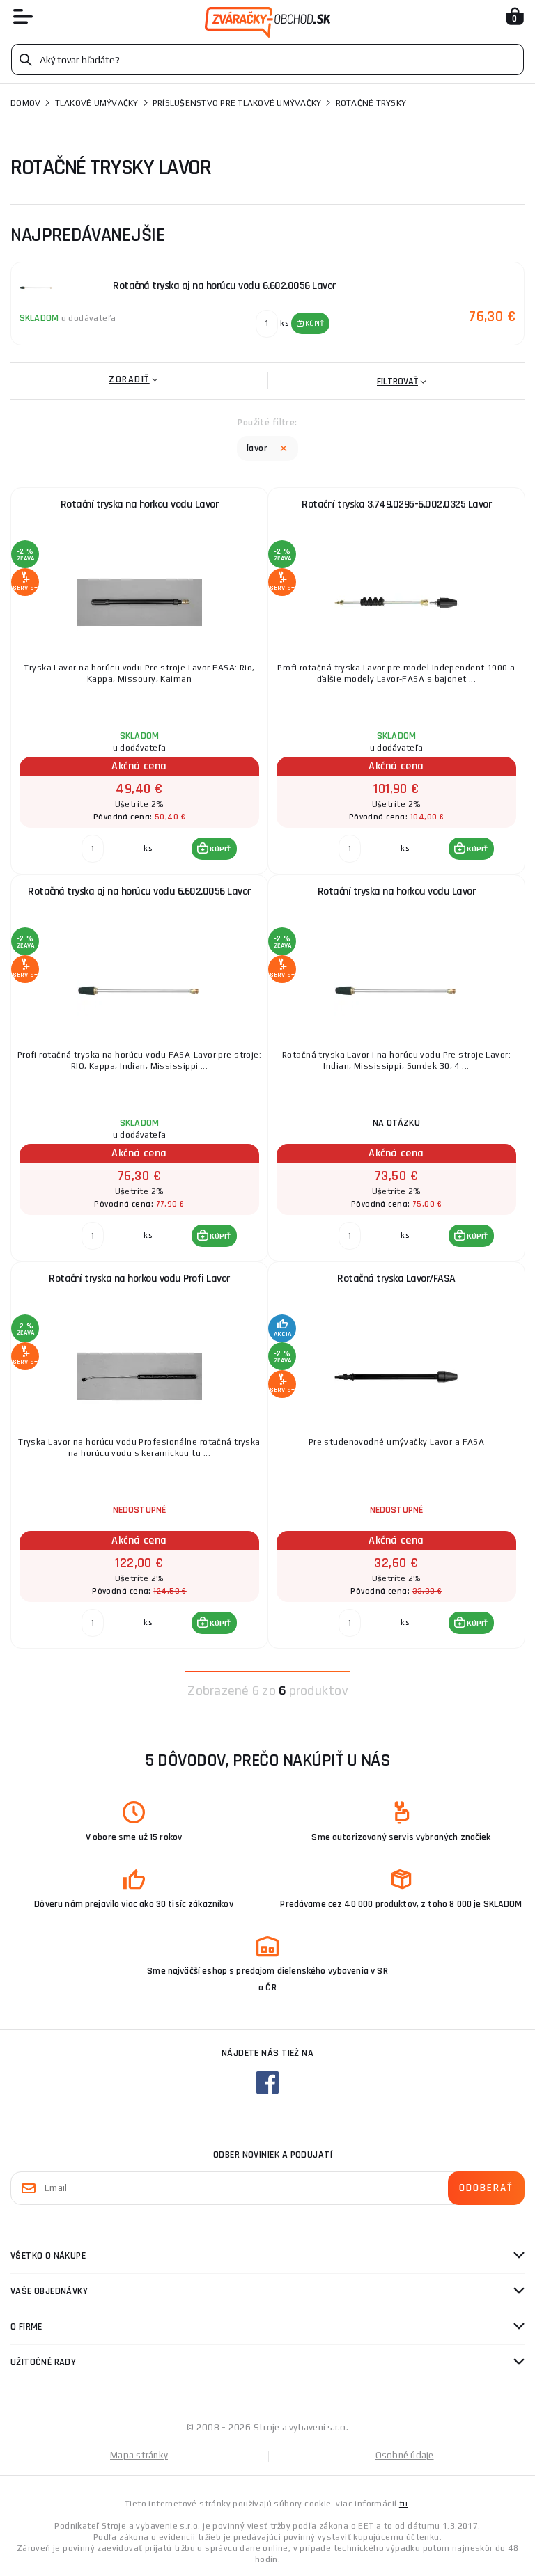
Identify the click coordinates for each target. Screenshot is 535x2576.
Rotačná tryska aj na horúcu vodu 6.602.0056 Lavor (139, 892)
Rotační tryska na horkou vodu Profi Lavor (139, 1279)
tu (404, 2504)
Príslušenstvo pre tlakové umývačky (237, 103)
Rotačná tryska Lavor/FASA (396, 1279)
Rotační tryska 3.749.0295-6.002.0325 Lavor (396, 504)
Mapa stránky (139, 2455)
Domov (25, 103)
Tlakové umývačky (97, 103)
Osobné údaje (405, 2455)
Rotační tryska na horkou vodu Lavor (140, 504)
